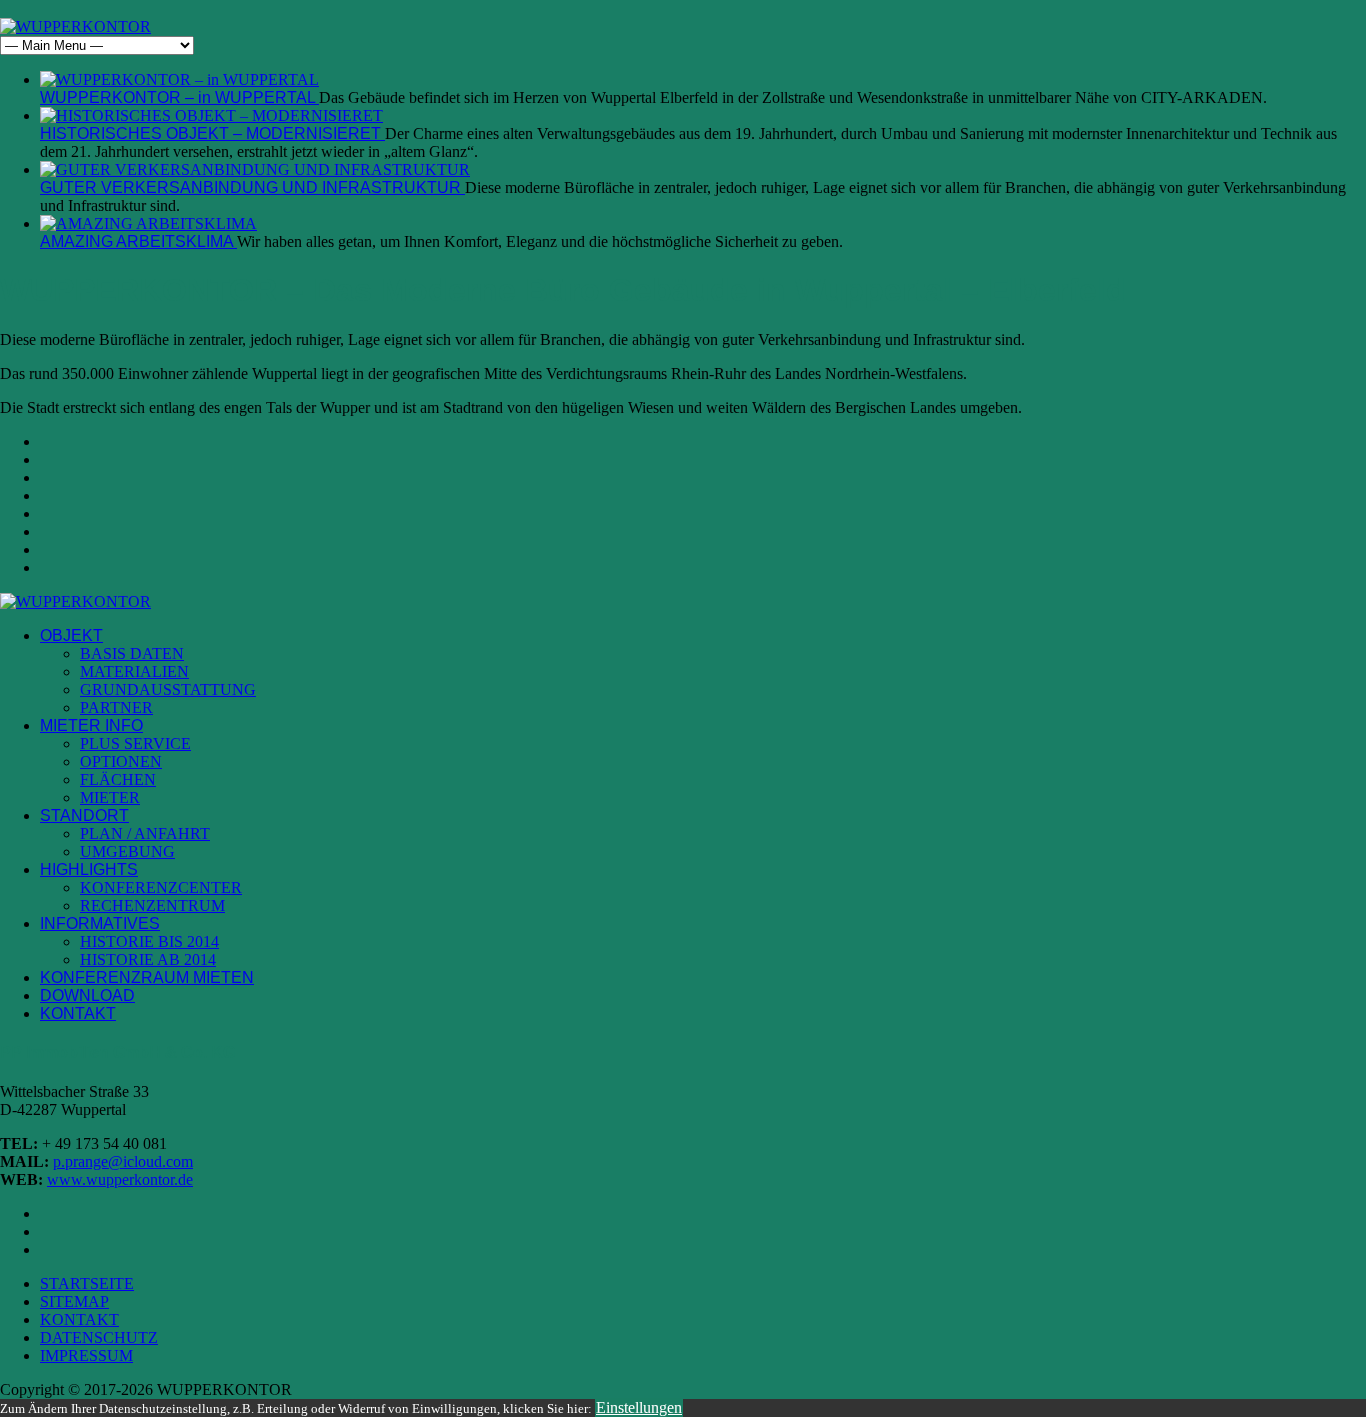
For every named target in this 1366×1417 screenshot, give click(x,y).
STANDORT (84, 815)
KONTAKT (78, 1013)
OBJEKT (71, 635)
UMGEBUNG (127, 851)
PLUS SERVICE (135, 743)
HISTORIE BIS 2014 (149, 941)
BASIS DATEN (132, 653)
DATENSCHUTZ (99, 1337)
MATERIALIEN (134, 671)
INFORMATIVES (100, 923)
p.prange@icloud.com (123, 1161)
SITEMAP (74, 1301)
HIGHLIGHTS (89, 869)
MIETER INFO (91, 725)
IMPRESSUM (86, 1355)
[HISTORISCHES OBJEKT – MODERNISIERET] (211, 115)
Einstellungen (639, 1407)
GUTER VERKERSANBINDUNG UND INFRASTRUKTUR (252, 187)
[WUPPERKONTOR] (75, 26)
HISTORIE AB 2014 (148, 959)
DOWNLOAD (87, 995)
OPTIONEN (121, 761)
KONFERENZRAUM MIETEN (147, 977)
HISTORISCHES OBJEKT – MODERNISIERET (212, 133)
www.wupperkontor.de (120, 1179)
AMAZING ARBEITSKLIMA (138, 241)
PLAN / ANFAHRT (145, 833)
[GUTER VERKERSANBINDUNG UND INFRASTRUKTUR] (255, 169)
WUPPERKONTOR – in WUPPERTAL (179, 97)
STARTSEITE (87, 1283)
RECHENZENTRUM (152, 905)
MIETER (110, 797)
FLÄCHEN (118, 779)
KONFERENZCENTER (161, 887)
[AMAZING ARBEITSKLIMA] (148, 223)
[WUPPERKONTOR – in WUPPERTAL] (179, 79)
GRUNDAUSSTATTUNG (168, 689)
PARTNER (116, 707)
